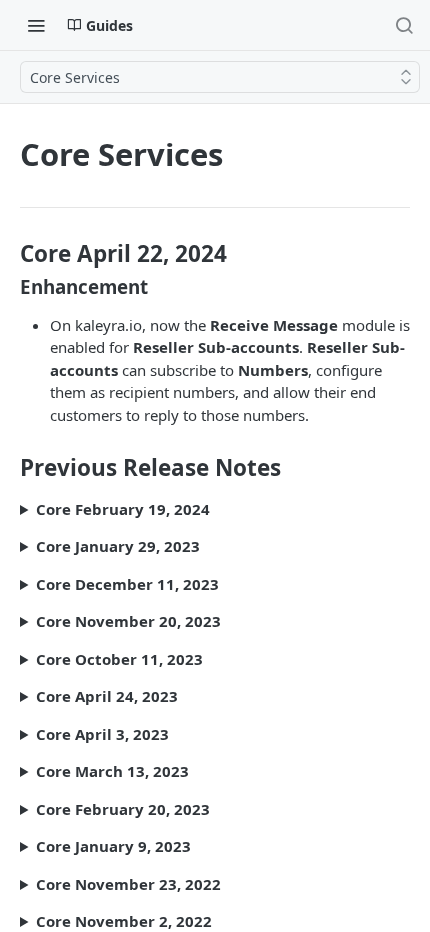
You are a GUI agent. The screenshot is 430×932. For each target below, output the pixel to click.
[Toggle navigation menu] (36, 25)
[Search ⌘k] (404, 25)
